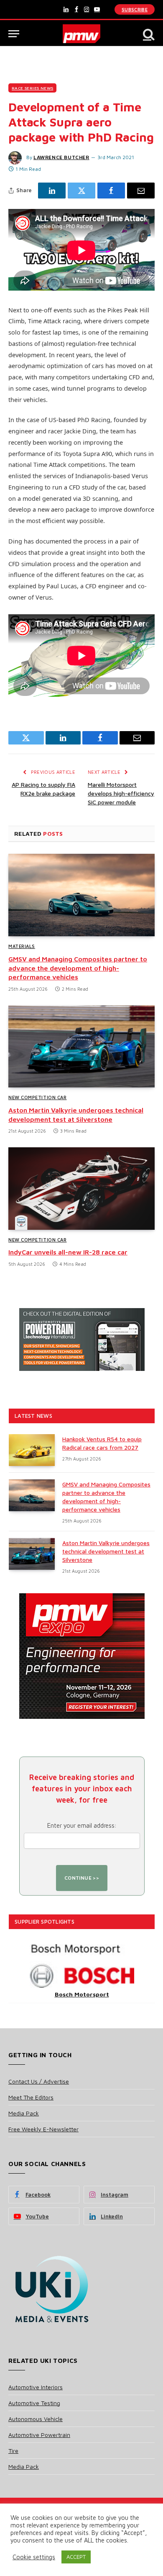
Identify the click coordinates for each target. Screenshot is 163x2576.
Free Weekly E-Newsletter (43, 2129)
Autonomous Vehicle (36, 2419)
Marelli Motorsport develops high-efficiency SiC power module (121, 793)
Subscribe (135, 9)
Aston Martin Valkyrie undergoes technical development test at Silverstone (106, 1551)
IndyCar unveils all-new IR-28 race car (68, 1252)
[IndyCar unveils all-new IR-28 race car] (81, 1189)
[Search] (148, 34)
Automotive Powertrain (39, 2435)
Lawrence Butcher (61, 157)
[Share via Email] (141, 191)
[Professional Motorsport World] (82, 34)
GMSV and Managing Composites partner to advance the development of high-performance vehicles (78, 968)
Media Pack (24, 2113)
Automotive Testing (34, 2403)
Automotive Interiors (36, 2387)
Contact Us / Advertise (39, 2081)
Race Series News (32, 88)
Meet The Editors (31, 2097)
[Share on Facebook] (111, 191)
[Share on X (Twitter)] (81, 191)
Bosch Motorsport (82, 1994)
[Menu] (14, 34)
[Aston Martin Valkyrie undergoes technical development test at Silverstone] (81, 1047)
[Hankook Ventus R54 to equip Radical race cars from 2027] (32, 1450)
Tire (13, 2451)
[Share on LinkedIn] (52, 191)
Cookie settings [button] (34, 2557)
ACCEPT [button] (76, 2557)
